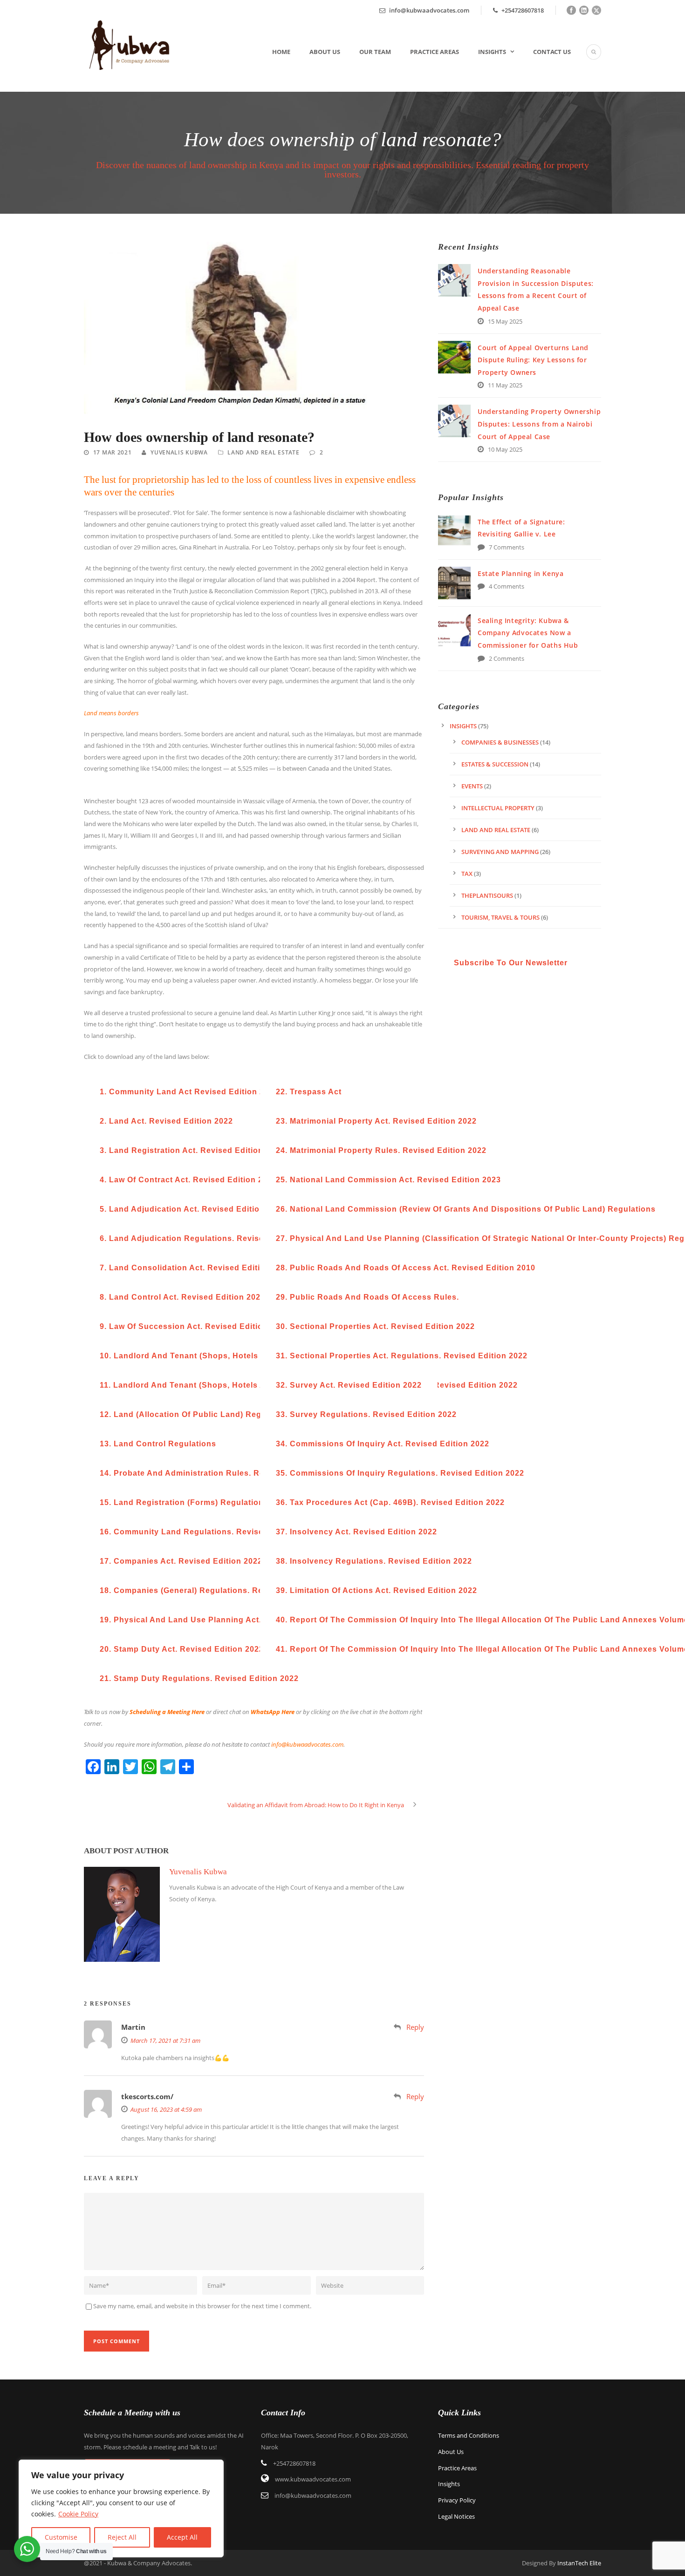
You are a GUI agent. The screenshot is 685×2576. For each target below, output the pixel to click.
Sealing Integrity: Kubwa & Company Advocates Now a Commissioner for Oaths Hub (528, 633)
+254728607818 (522, 10)
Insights (492, 52)
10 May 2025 (505, 449)
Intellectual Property (498, 808)
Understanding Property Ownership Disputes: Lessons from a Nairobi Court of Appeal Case (539, 424)
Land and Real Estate (263, 452)
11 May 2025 (505, 385)
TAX (467, 874)
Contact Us (552, 52)
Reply (415, 2027)
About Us (325, 52)
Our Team (375, 52)
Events (472, 786)
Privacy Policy (457, 2500)
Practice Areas (435, 52)
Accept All (182, 2537)
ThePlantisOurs (487, 895)
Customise (61, 2537)
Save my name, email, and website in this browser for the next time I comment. (202, 2306)
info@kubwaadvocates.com (429, 10)
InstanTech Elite (579, 2563)
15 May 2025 (505, 321)
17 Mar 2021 (113, 452)
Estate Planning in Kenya (521, 573)
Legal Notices (456, 2516)
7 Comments (507, 547)
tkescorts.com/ (147, 2096)
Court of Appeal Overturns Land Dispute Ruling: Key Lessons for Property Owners (533, 360)
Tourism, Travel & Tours (500, 917)
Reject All (122, 2537)
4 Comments (507, 586)
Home (281, 52)
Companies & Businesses (500, 742)
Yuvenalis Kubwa (179, 452)
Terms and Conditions (469, 2435)
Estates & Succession (495, 764)
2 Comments (507, 658)
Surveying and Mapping (500, 852)
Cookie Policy (78, 2514)
